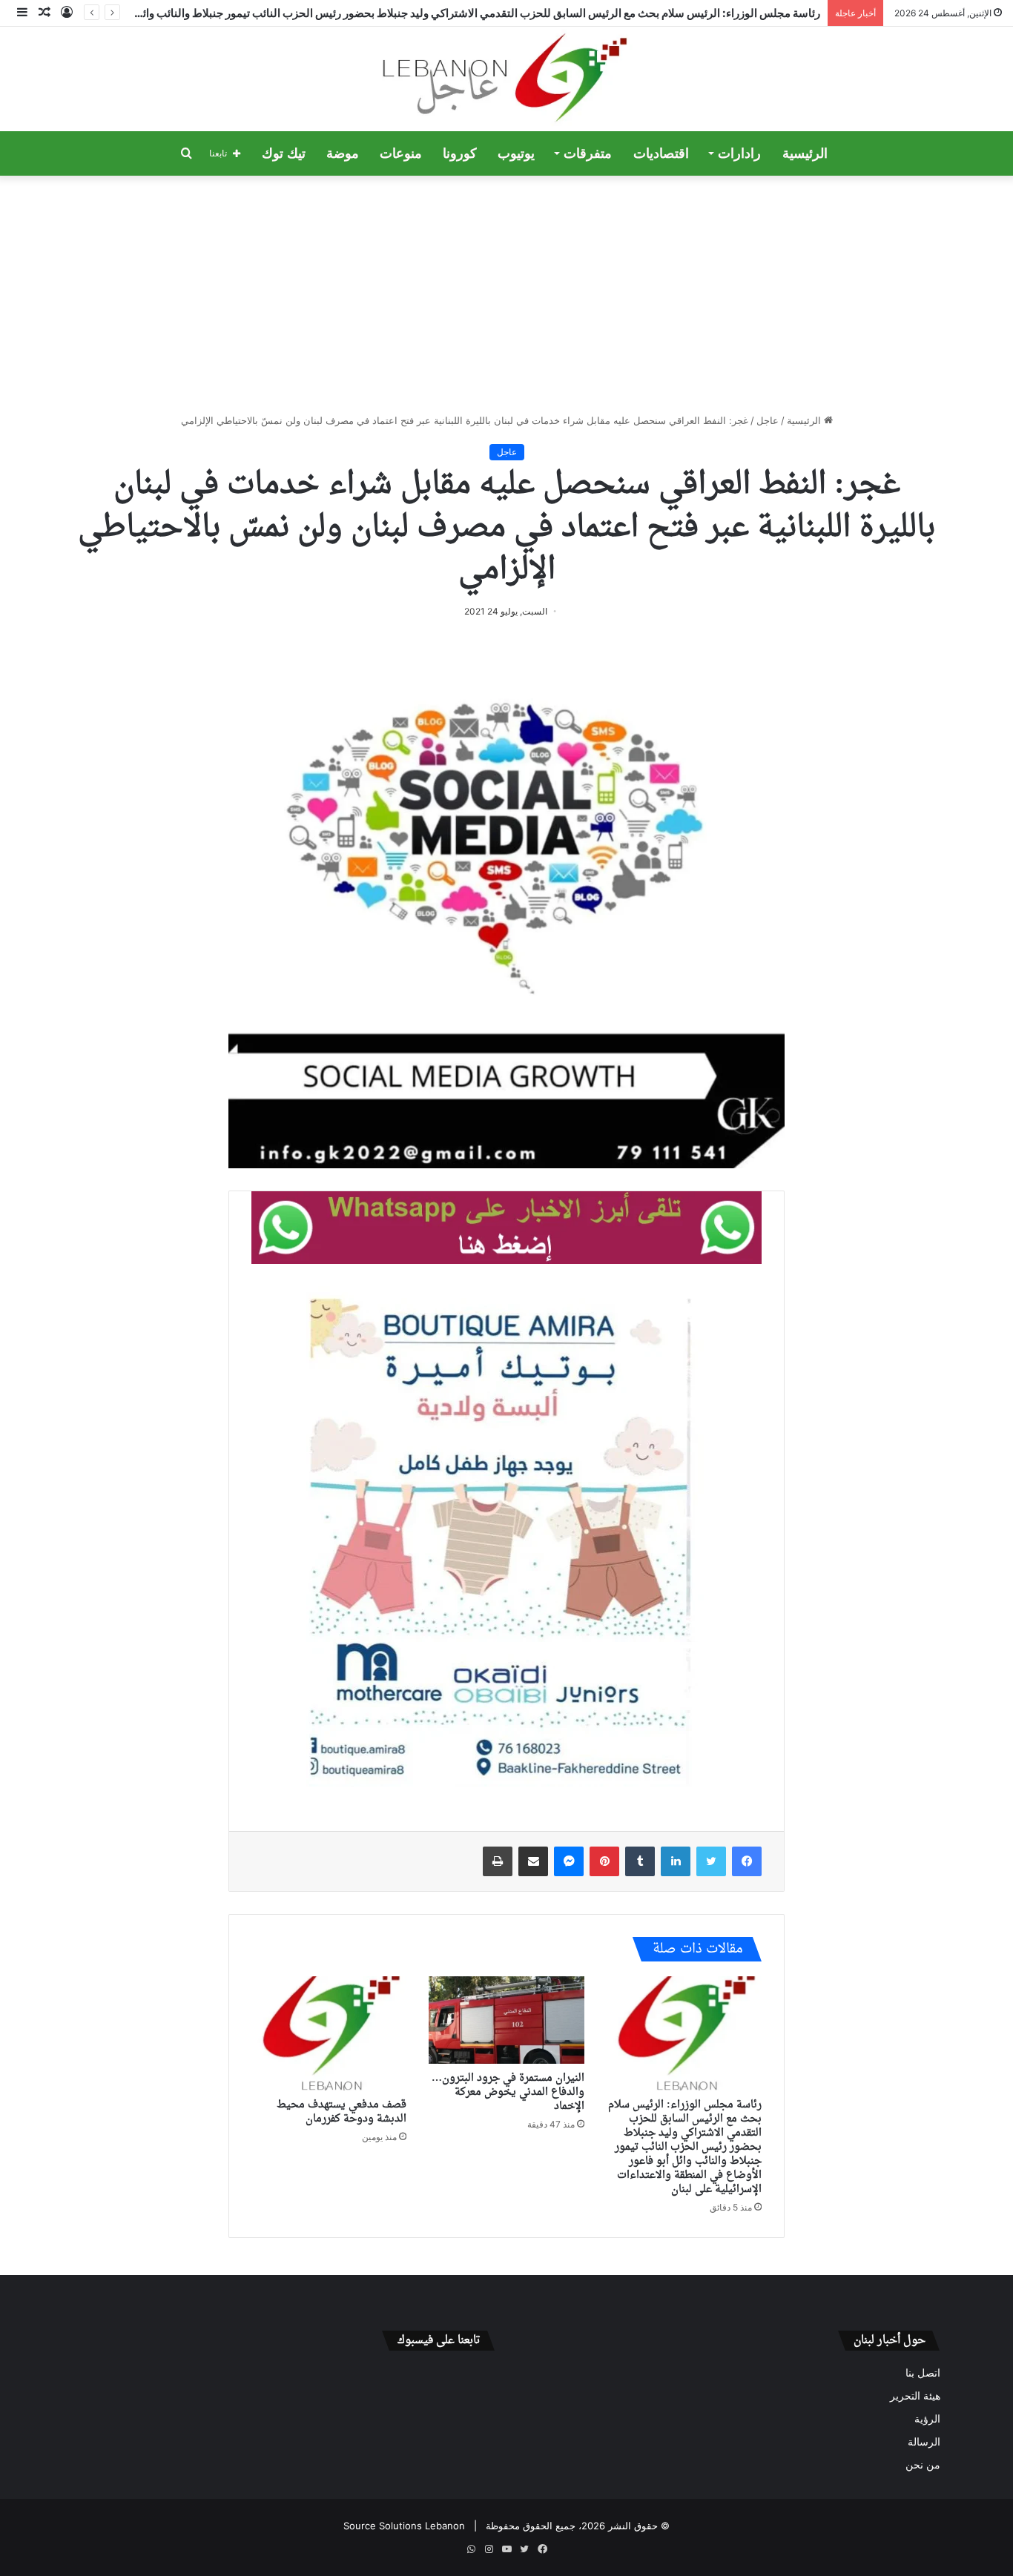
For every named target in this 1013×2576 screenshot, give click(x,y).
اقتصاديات (661, 153)
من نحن (923, 2465)
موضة (343, 153)
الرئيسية (805, 153)
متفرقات (588, 153)
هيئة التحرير (915, 2396)
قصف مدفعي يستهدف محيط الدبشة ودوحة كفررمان (341, 2112)
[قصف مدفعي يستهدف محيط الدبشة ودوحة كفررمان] (329, 2033)
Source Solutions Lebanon (404, 2526)
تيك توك (284, 153)
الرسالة (924, 2442)
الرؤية (927, 2419)
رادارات (739, 153)
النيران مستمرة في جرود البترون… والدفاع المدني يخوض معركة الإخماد (508, 2092)
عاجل (768, 420)
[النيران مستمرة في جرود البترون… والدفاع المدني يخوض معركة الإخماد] (506, 2020)
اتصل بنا (923, 2373)
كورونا (460, 153)
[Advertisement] (506, 294)
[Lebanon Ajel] (507, 79)
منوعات (401, 153)
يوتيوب (516, 153)
